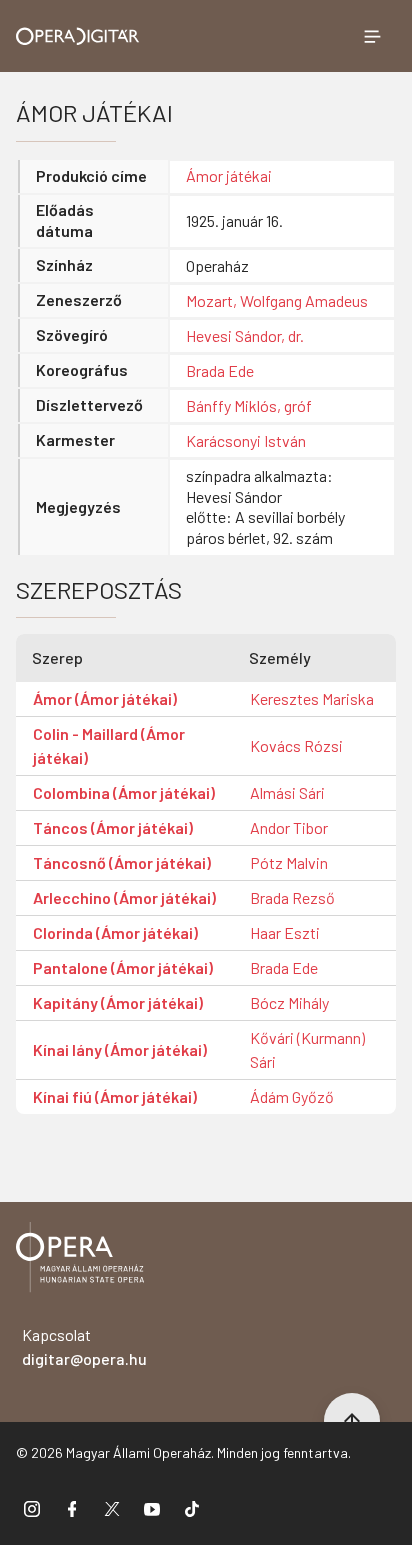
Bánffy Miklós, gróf (249, 405)
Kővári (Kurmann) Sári (307, 1049)
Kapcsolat (84, 1346)
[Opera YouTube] (152, 1508)
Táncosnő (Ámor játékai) (122, 862)
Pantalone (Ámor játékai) (123, 967)
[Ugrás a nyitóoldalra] (78, 36)
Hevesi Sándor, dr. (245, 335)
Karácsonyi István (246, 440)
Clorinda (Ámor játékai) (115, 932)
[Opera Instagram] (32, 1508)
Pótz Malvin (289, 862)
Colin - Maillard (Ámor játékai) (109, 745)
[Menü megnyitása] (372, 36)
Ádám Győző (292, 1096)
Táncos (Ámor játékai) (113, 827)
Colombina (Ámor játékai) (124, 792)
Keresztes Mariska (312, 698)
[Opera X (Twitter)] (112, 1508)
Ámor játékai (229, 175)
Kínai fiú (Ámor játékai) (115, 1096)
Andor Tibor (289, 827)
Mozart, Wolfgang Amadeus (277, 300)
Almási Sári (287, 792)
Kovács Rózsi (296, 745)
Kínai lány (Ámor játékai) (120, 1049)
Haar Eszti (285, 932)
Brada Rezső (292, 897)
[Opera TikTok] (192, 1508)
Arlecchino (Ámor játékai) (124, 897)
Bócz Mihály (289, 1002)
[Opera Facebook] (72, 1508)
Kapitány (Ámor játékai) (118, 1002)
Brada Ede (220, 370)
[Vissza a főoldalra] (80, 1260)
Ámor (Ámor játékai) (105, 698)
